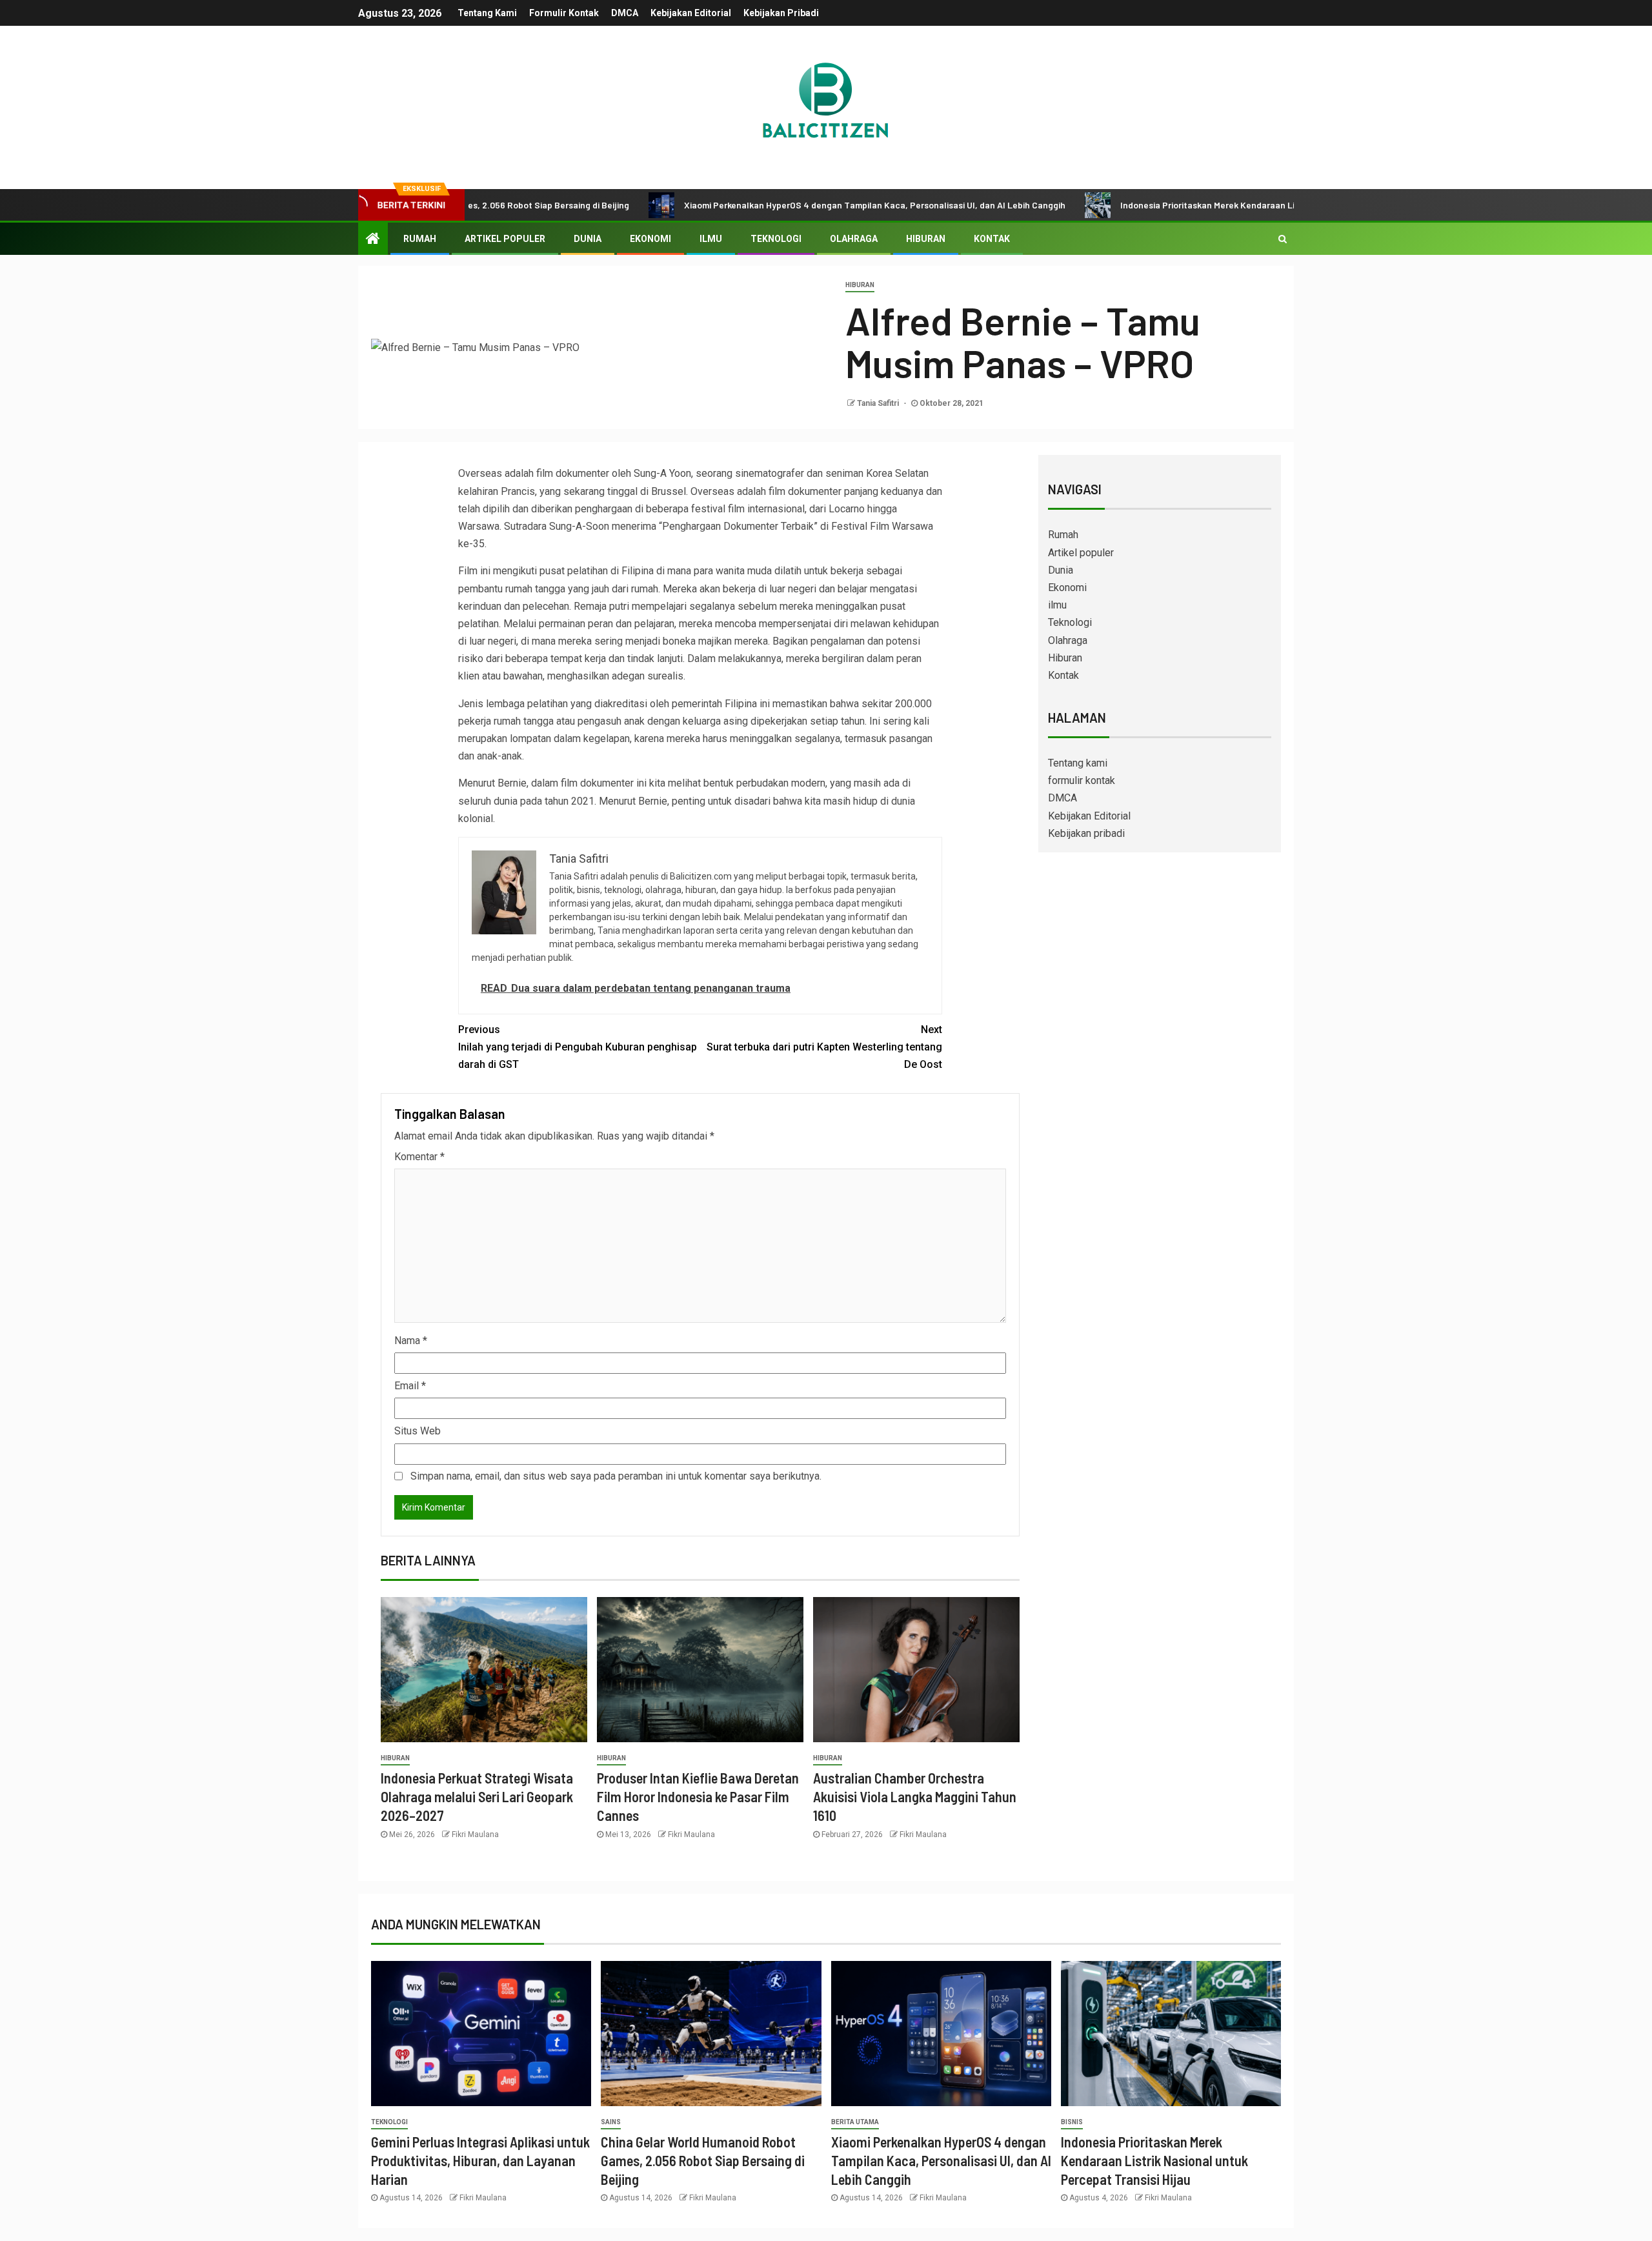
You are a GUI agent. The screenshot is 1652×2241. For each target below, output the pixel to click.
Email (410, 1386)
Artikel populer (505, 239)
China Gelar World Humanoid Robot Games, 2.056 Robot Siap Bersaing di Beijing (703, 2161)
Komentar (419, 1157)
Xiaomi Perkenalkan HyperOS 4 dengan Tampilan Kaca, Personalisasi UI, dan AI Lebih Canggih (790, 205)
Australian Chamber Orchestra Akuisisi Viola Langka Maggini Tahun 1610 (915, 1797)
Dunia (588, 239)
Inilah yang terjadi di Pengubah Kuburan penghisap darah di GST (578, 1047)
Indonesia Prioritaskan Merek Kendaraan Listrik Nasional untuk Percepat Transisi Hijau (1212, 205)
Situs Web (418, 1431)
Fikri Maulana (475, 1834)
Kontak (992, 239)
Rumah (420, 239)
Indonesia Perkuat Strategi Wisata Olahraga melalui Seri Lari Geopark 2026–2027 (477, 1797)
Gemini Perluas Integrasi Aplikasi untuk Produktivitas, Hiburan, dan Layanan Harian (480, 2161)
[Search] (1283, 239)
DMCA (625, 13)
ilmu (711, 239)
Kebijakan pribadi (781, 13)
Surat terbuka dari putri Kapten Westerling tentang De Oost (824, 1047)
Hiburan (926, 239)
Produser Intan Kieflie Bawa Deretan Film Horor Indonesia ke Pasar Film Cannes (698, 1797)
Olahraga (854, 239)
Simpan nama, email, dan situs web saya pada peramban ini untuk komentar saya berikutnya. (616, 1476)
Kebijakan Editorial (691, 13)
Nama (411, 1341)
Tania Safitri (879, 403)
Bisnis (1072, 2122)
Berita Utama (855, 2122)
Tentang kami (487, 13)
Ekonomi (650, 239)
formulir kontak (564, 13)
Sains (611, 2122)
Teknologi (776, 239)
